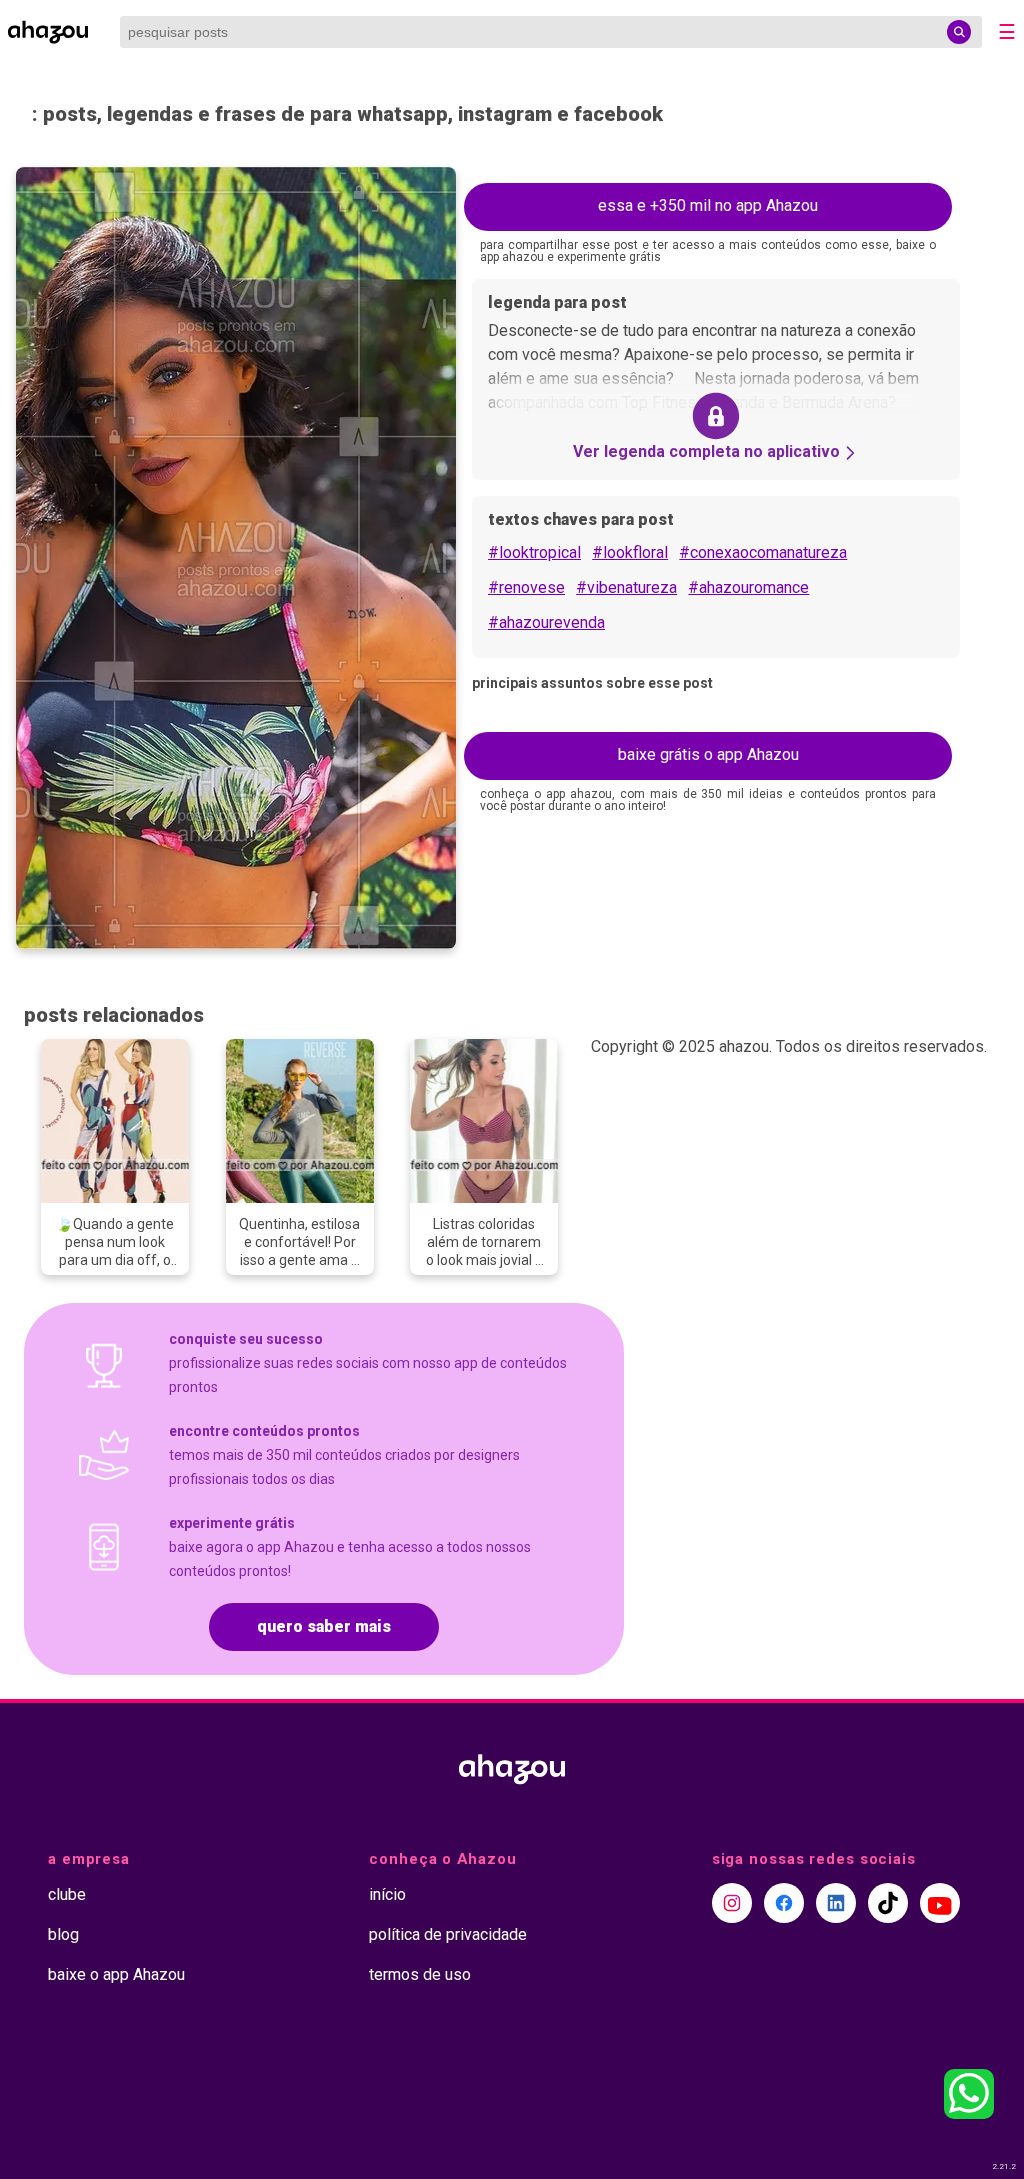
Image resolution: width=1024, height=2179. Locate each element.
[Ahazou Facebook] (784, 1903)
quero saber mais (324, 1626)
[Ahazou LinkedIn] (836, 1903)
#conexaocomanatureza (763, 552)
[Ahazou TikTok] (888, 1903)
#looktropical (534, 552)
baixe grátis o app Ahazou (708, 754)
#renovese (526, 587)
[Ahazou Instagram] (732, 1903)
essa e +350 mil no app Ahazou (708, 205)
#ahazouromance (748, 587)
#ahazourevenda (546, 622)
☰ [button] (1007, 32)
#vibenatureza (626, 587)
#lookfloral (630, 552)
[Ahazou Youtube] (940, 1903)
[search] (959, 32)
